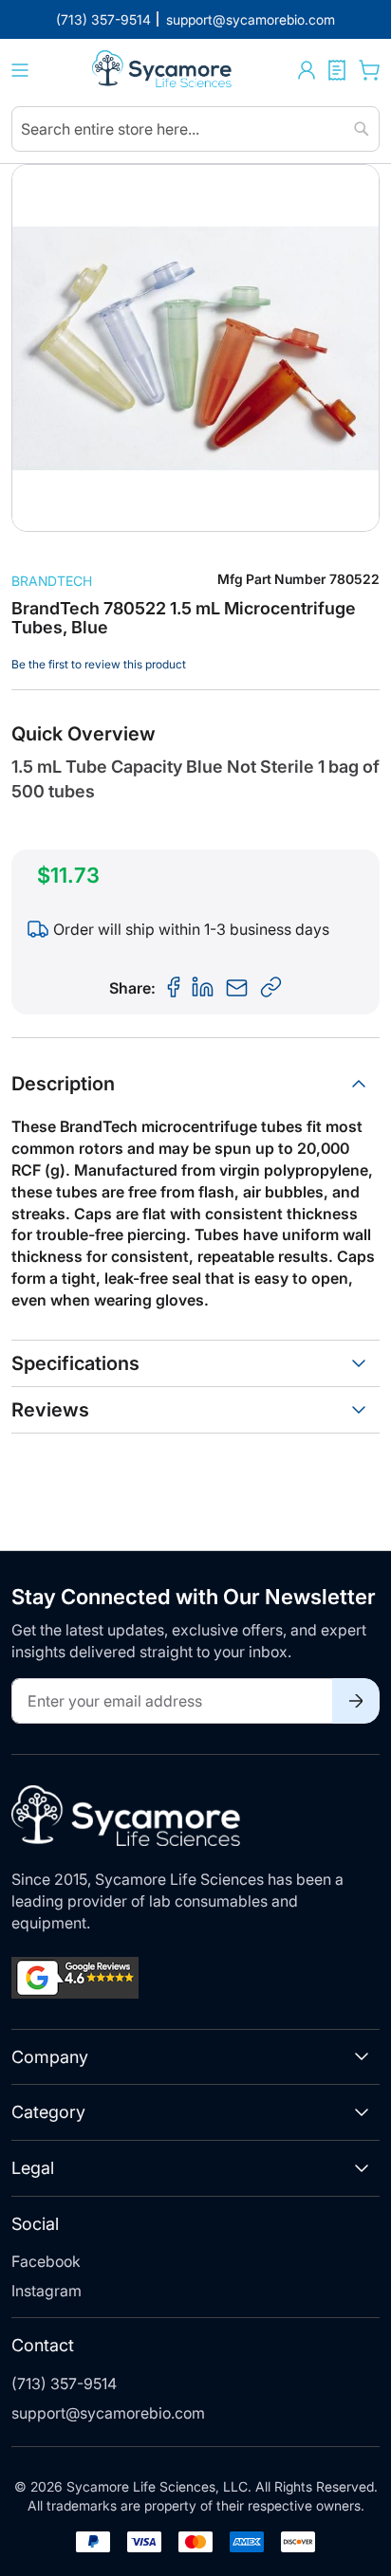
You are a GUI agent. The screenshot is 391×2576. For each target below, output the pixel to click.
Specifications (75, 1363)
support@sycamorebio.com (108, 2413)
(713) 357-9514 (64, 2384)
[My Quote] (337, 70)
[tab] (195, 1084)
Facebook (46, 2261)
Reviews (50, 1410)
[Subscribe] (356, 1701)
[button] (307, 70)
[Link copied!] (271, 988)
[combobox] (195, 129)
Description (63, 1084)
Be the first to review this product (99, 664)
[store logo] (163, 71)
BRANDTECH (52, 581)
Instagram (47, 2291)
